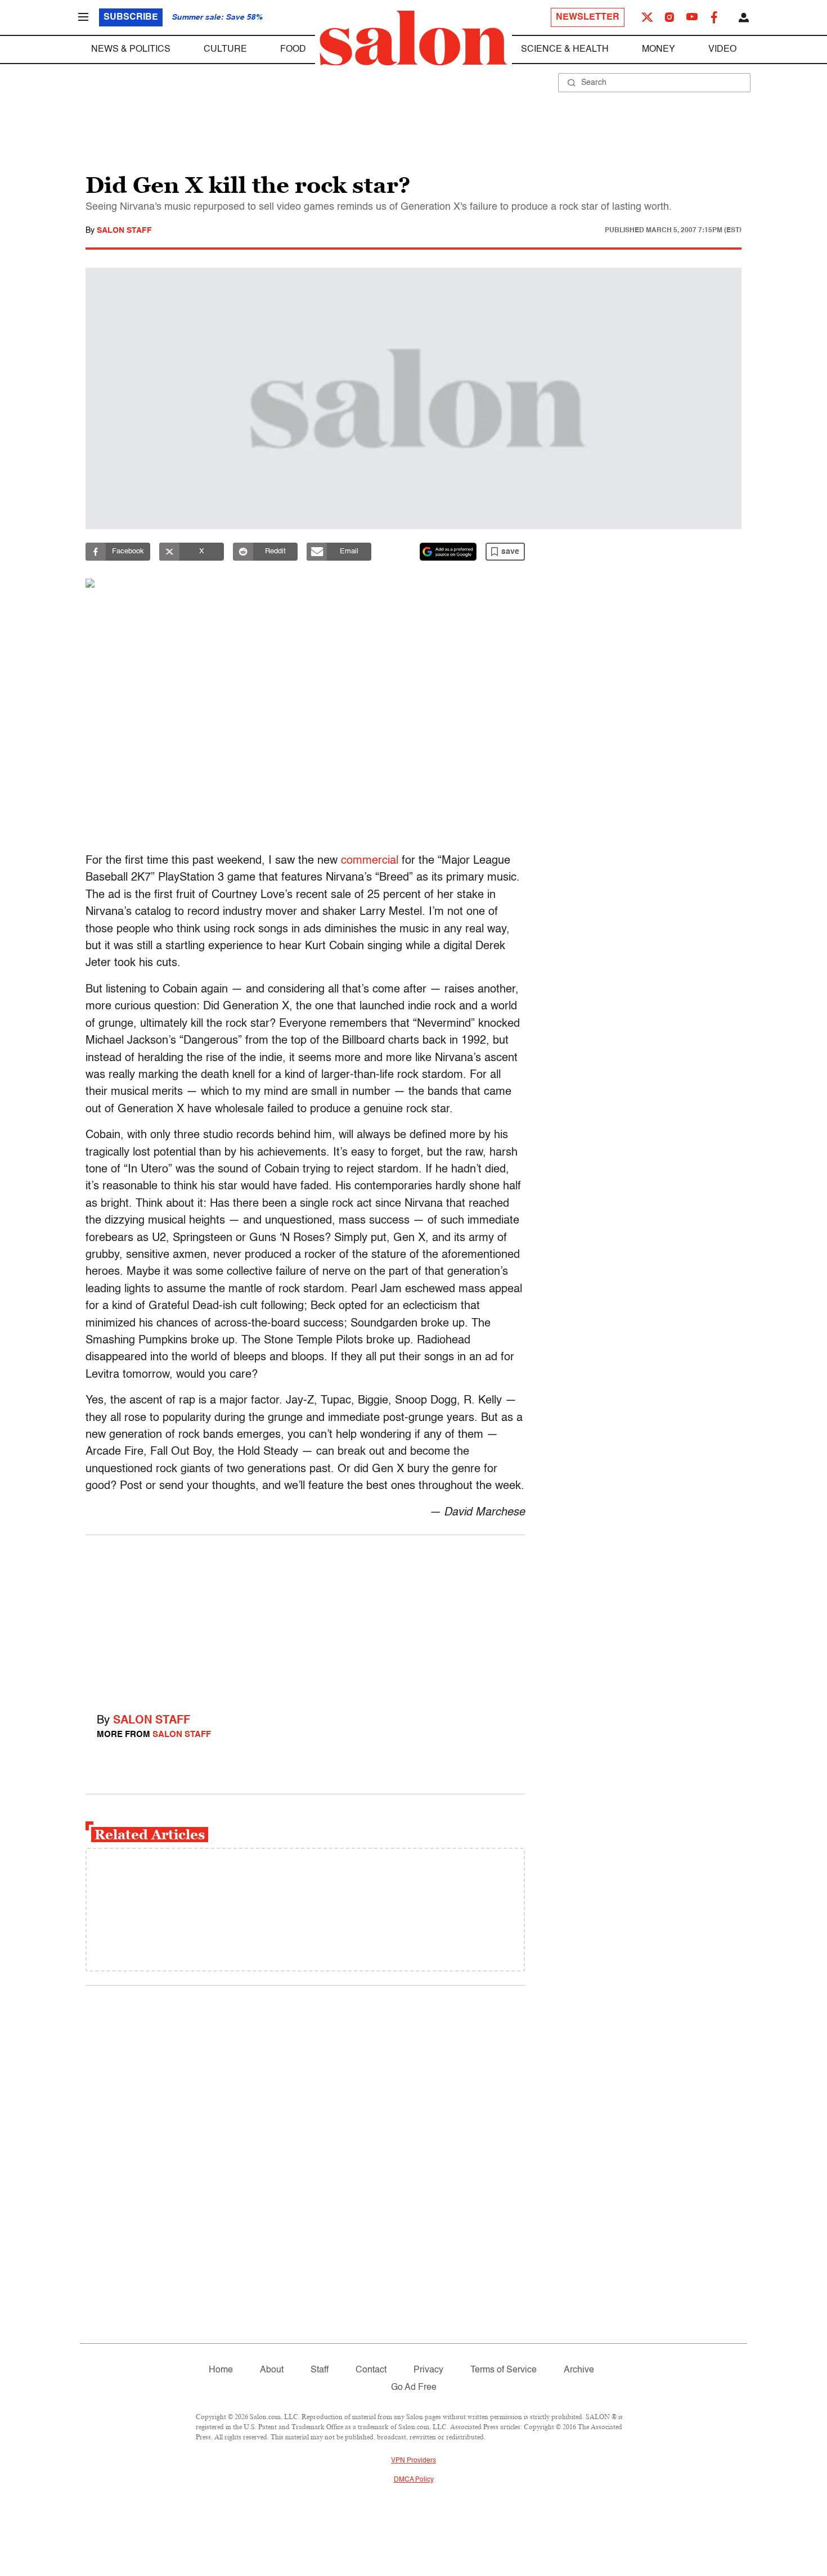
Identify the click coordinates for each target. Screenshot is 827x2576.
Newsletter (588, 17)
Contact (371, 2370)
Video (722, 49)
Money (659, 49)
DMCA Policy (414, 2480)
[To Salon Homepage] (414, 38)
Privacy (428, 2370)
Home (221, 2370)
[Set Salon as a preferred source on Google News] (448, 552)
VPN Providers (414, 2461)
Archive (579, 2370)
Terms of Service (504, 2370)
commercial (370, 861)
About (272, 2370)
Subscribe (131, 17)
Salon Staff (124, 231)
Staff (320, 2370)
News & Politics (131, 49)
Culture (225, 49)
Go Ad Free (414, 2388)
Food (293, 49)
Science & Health (565, 49)
